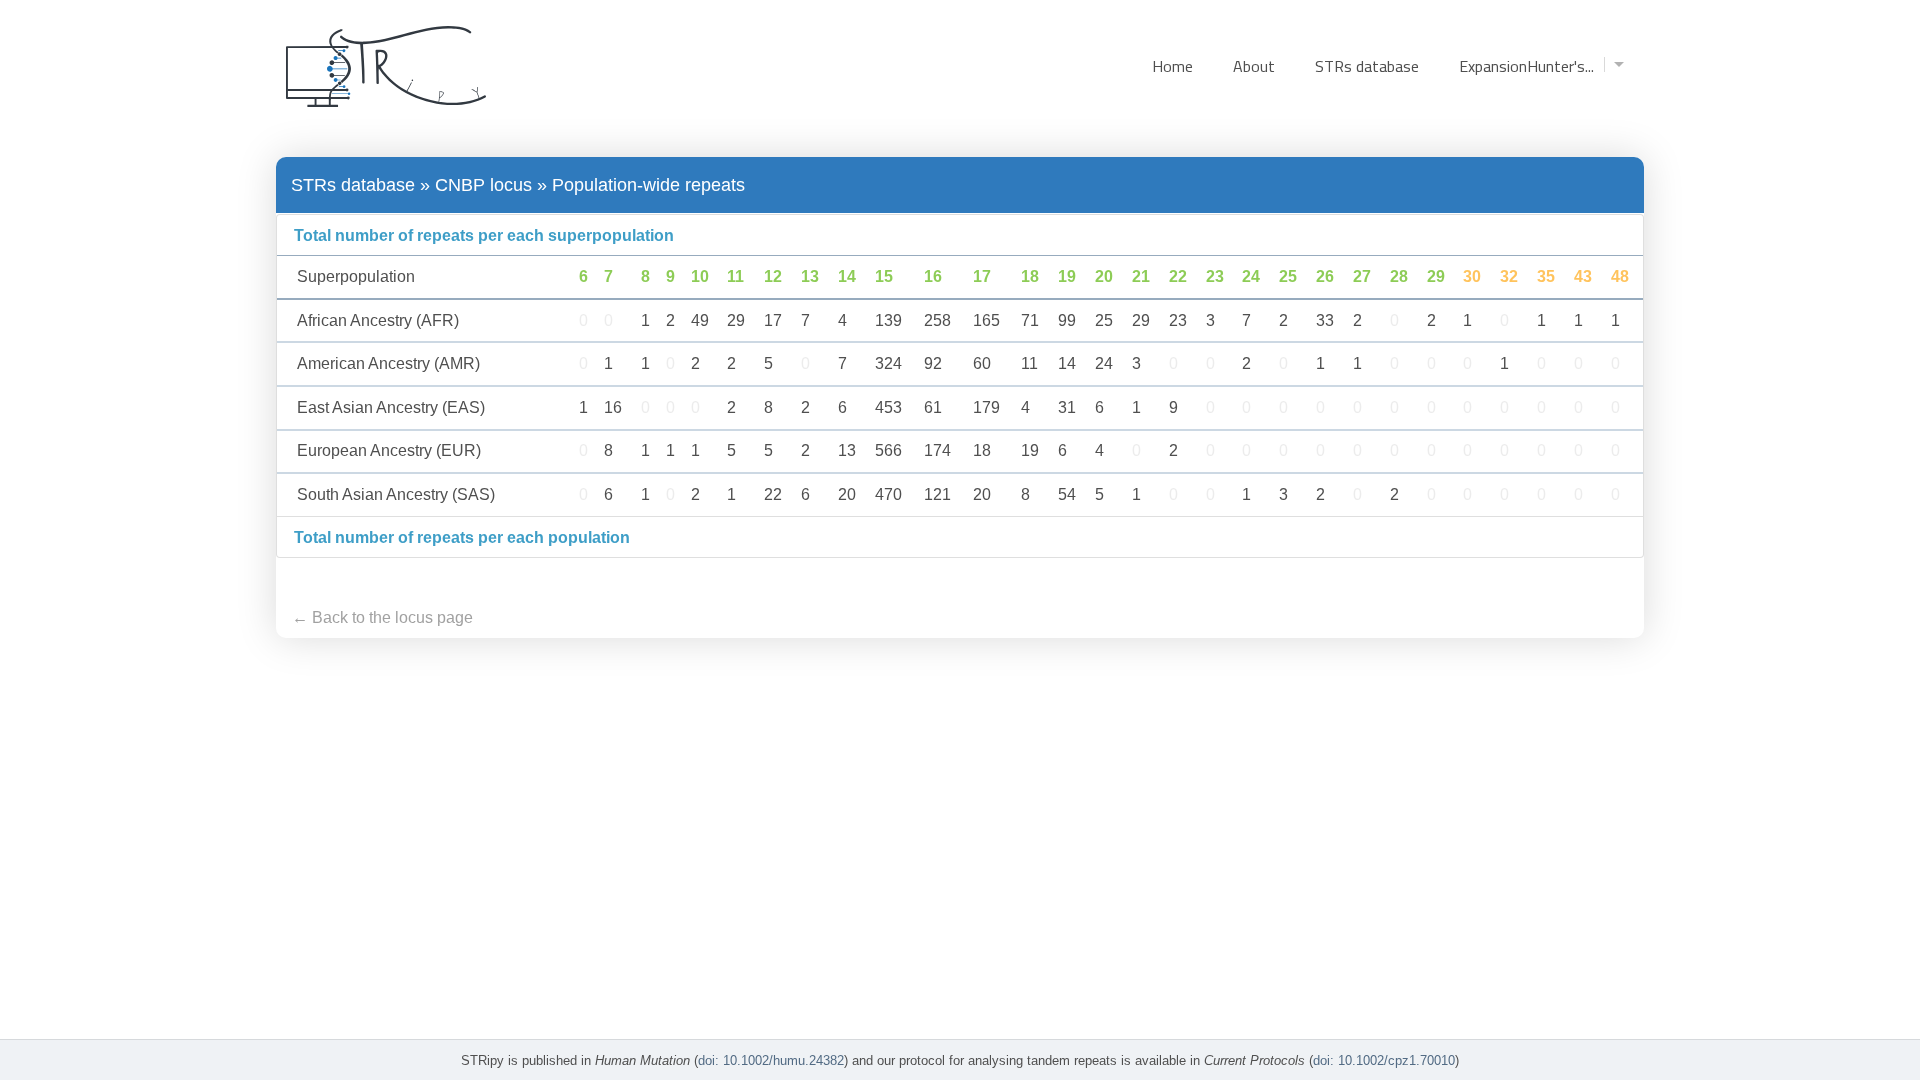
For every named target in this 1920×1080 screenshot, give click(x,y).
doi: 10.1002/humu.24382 (771, 1060)
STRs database (1367, 66)
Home (1172, 66)
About (1254, 66)
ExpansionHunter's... (1526, 66)
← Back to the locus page (382, 617)
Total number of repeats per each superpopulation (484, 235)
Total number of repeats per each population (462, 537)
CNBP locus (483, 185)
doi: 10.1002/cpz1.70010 (1384, 1060)
